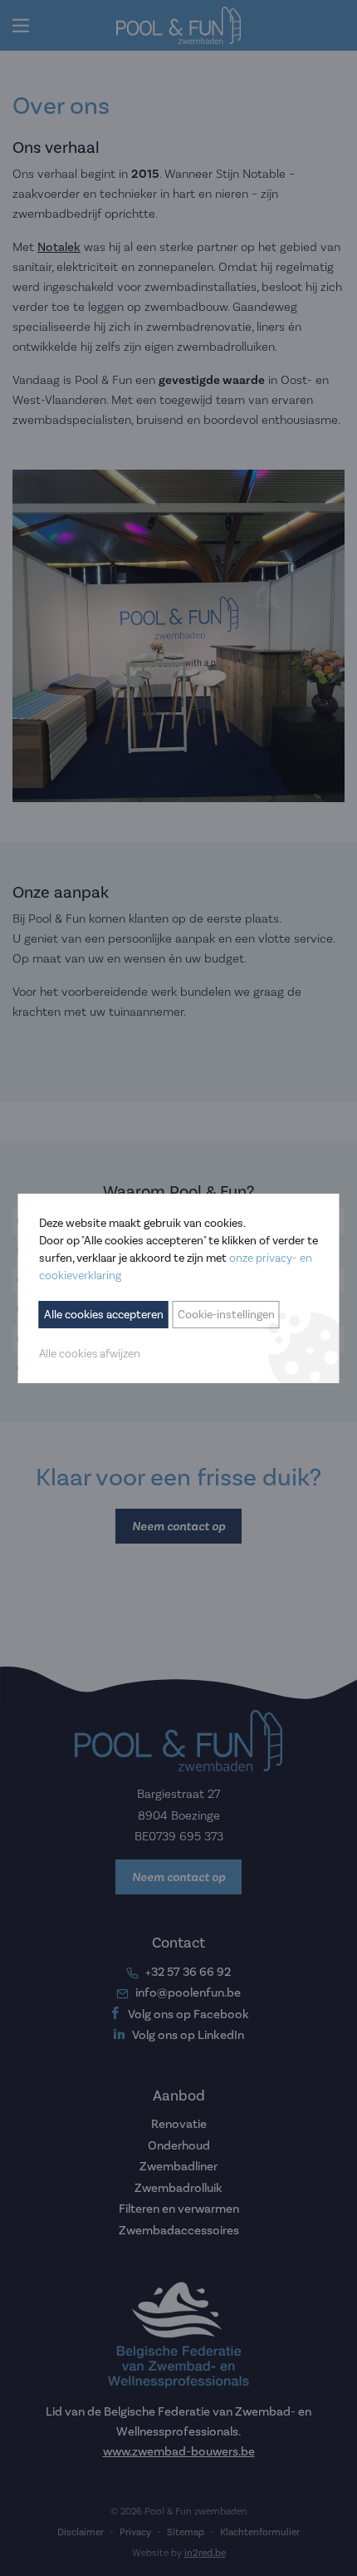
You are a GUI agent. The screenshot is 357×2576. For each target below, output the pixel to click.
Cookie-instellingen (226, 1315)
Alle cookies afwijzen (90, 1353)
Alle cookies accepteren (104, 1315)
